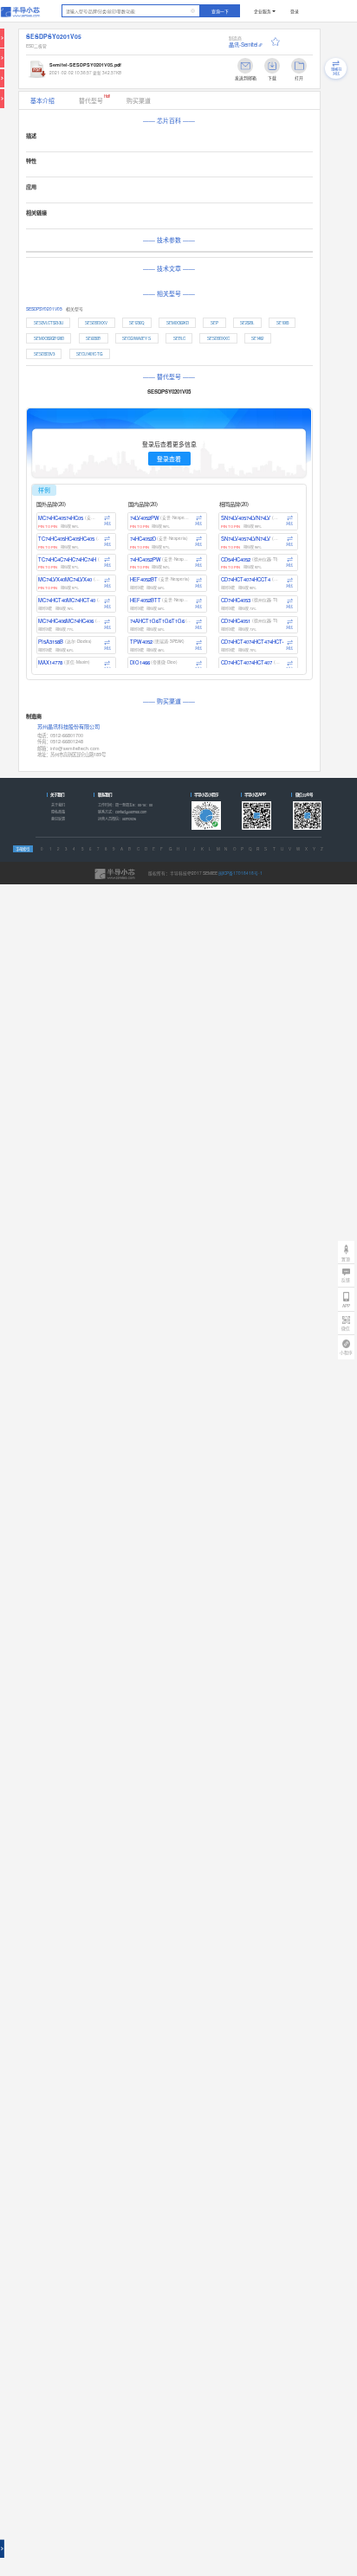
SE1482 (257, 338)
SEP (214, 323)
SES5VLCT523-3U (49, 323)
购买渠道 (139, 100)
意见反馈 (58, 819)
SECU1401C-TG (89, 354)
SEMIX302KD (178, 323)
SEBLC (179, 338)
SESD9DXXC (218, 338)
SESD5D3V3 (44, 354)
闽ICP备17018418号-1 (240, 873)
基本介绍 (42, 100)
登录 (295, 11)
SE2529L (247, 323)
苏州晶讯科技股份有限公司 (68, 727)
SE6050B (93, 338)
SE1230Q (136, 323)
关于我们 (58, 805)
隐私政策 (58, 812)
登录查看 (169, 459)
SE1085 (282, 323)
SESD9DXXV (96, 323)
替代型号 (95, 99)
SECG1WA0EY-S (136, 338)
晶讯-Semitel (243, 45)
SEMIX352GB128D (49, 338)
